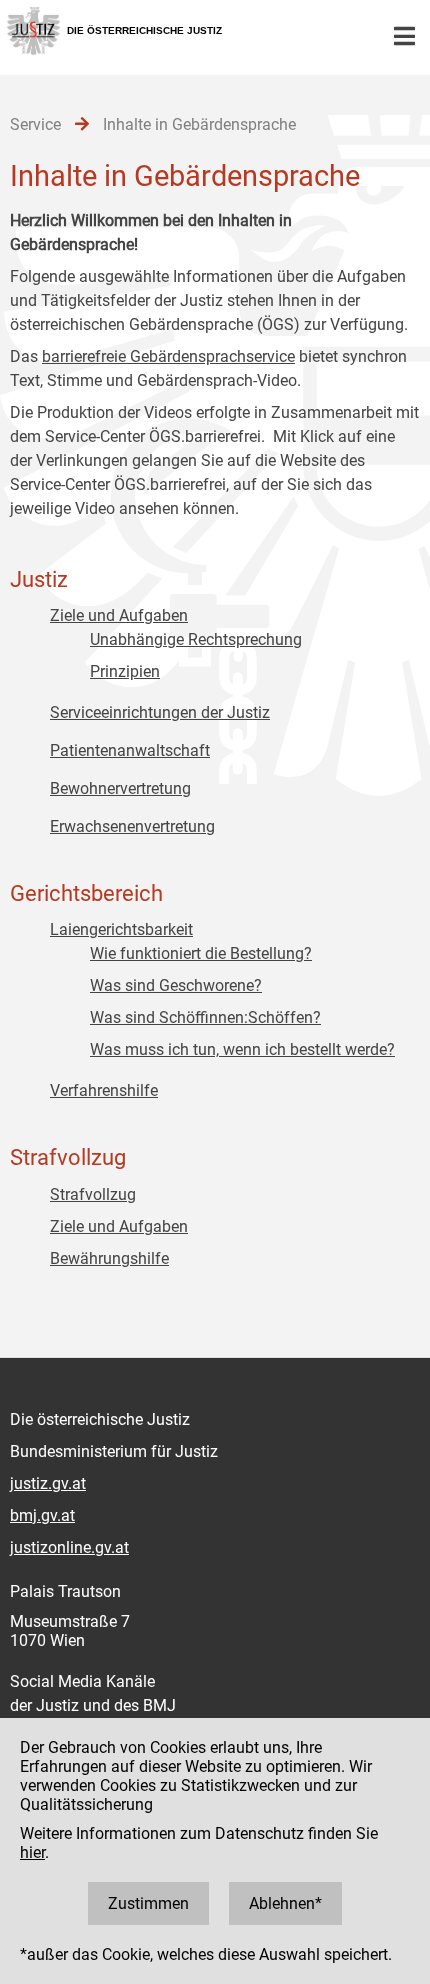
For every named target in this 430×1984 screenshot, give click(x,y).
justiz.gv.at (48, 1483)
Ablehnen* (285, 1903)
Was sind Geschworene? (176, 985)
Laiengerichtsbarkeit (121, 929)
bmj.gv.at (42, 1515)
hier (32, 1852)
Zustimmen (148, 1903)
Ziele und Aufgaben (119, 615)
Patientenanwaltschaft (130, 750)
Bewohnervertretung (120, 788)
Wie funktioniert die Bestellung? (201, 953)
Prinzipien (125, 671)
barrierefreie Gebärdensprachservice (168, 356)
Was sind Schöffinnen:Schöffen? (205, 1017)
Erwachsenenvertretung (132, 826)
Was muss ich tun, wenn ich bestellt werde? (242, 1049)
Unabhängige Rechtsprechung (196, 639)
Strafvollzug (93, 1194)
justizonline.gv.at (69, 1547)
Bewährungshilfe (109, 1258)
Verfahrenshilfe (104, 1090)
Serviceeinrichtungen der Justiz (160, 712)
